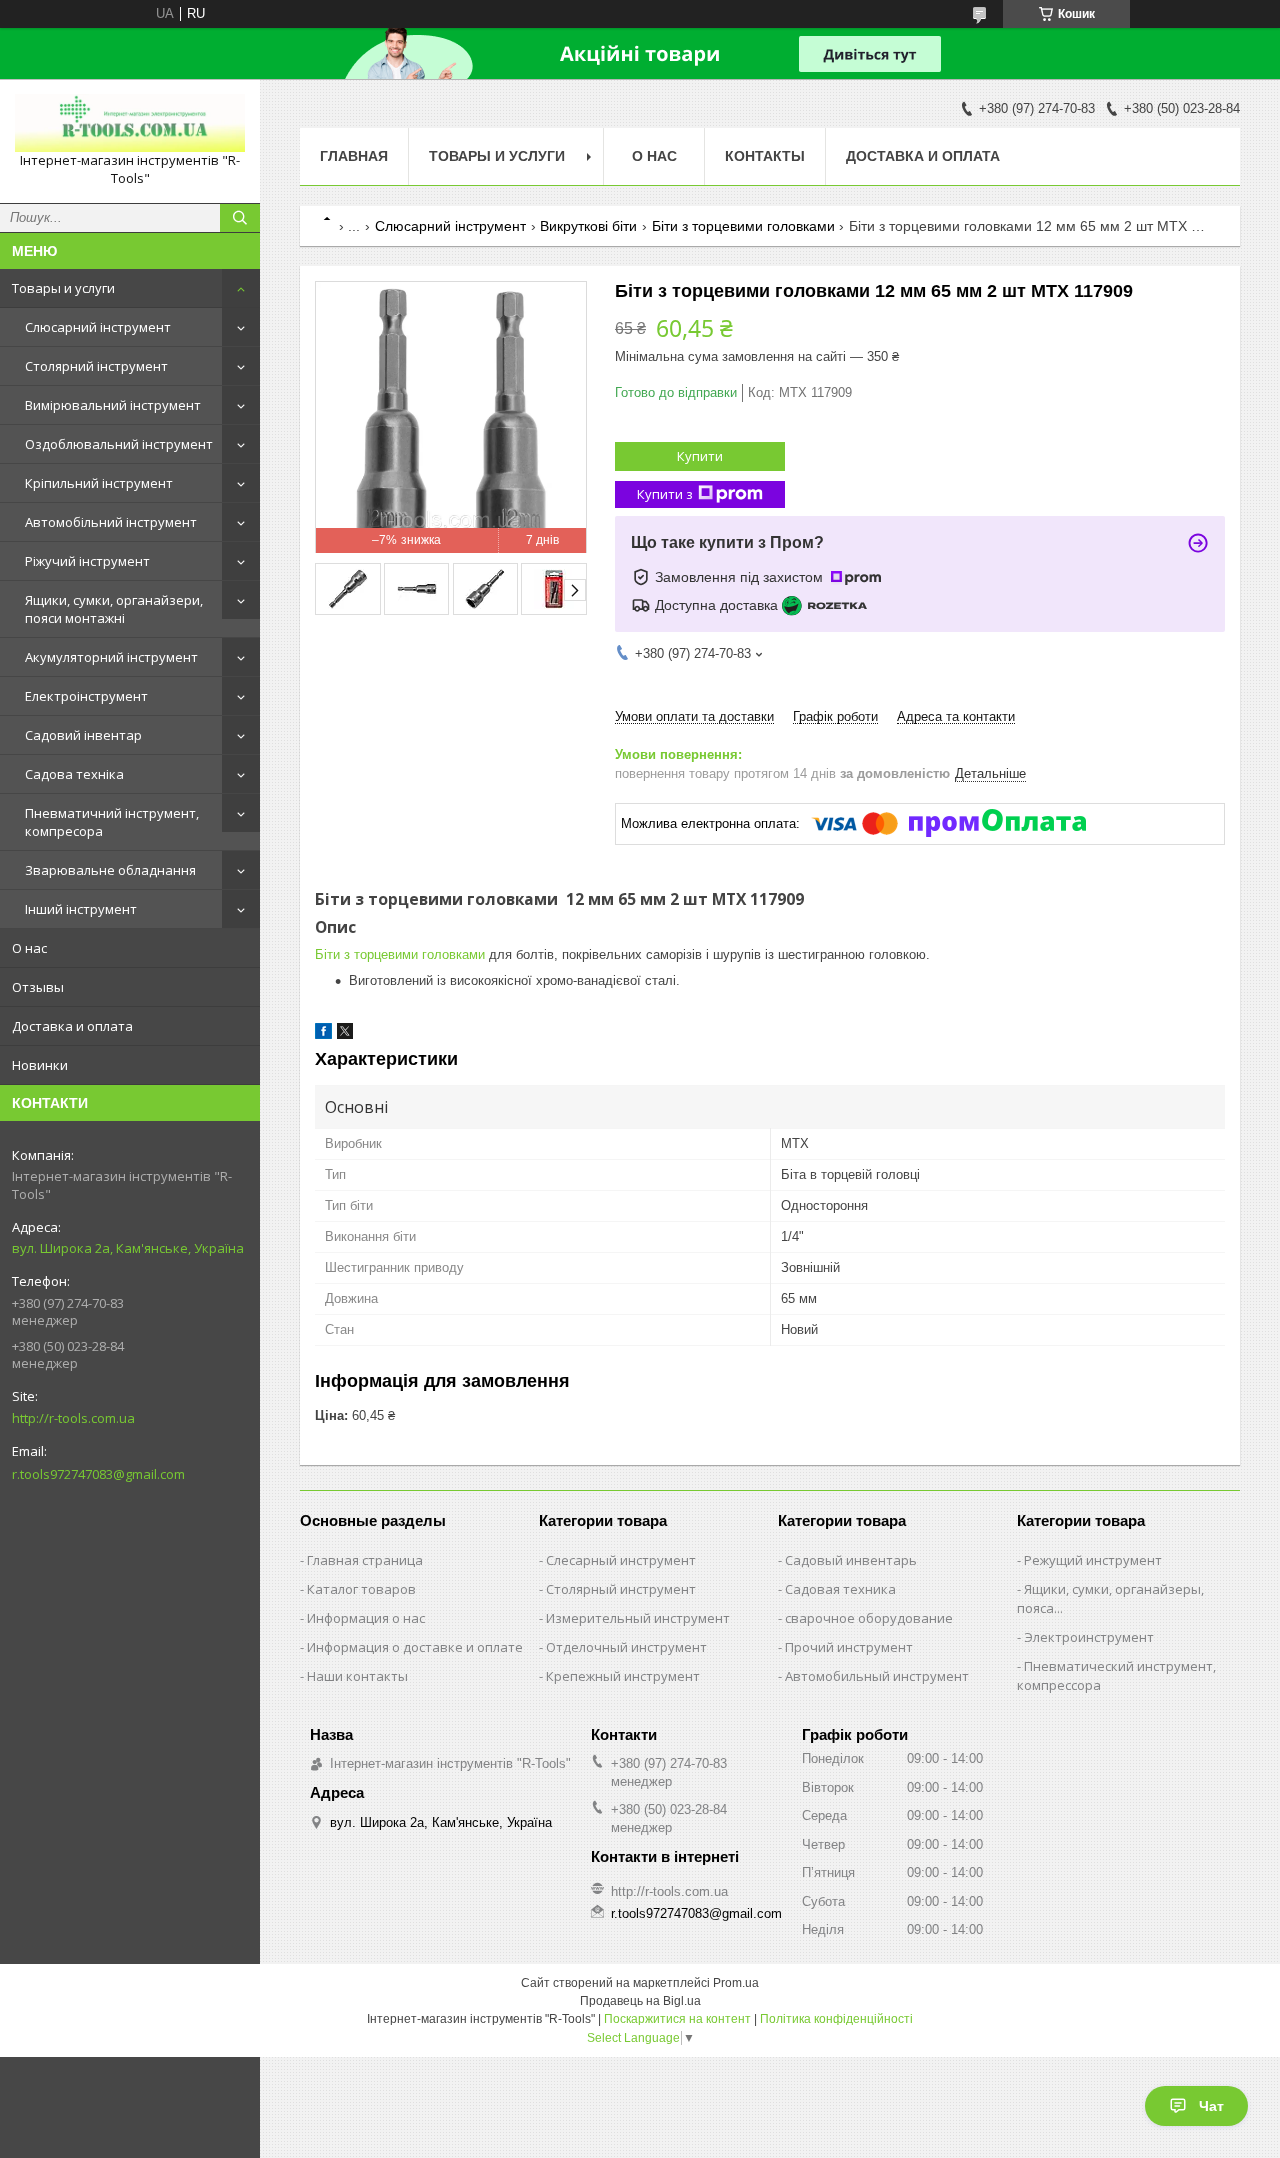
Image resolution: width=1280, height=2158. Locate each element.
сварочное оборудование (869, 1618)
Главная (354, 156)
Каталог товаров (361, 1589)
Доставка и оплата (72, 1026)
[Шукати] (240, 218)
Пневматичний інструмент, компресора (112, 822)
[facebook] (323, 1034)
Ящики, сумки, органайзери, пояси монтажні (114, 609)
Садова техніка (74, 774)
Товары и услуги (63, 288)
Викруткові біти (588, 226)
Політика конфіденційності (836, 2019)
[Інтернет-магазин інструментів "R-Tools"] (130, 123)
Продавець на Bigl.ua (640, 2001)
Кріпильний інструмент (99, 483)
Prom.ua (736, 1983)
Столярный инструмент (621, 1589)
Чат (1211, 2106)
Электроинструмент (1089, 1637)
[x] (345, 1034)
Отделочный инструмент (626, 1647)
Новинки (40, 1065)
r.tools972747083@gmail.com (98, 1474)
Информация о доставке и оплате (415, 1647)
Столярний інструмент (96, 366)
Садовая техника (840, 1589)
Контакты (765, 156)
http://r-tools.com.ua (73, 1418)
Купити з (665, 494)
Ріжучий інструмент (87, 561)
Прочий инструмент (849, 1647)
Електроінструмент (86, 696)
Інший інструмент (81, 909)
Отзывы (38, 987)
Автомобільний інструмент (111, 522)
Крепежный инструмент (623, 1676)
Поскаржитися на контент (677, 2019)
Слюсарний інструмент (98, 327)
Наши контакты (357, 1676)
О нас (29, 948)
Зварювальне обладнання (110, 870)
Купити (700, 456)
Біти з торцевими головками (743, 226)
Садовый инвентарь (851, 1560)
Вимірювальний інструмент (113, 405)
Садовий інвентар (83, 735)
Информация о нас (366, 1618)
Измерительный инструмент (638, 1618)
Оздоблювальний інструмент (119, 444)
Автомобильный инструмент (877, 1676)
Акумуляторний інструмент (111, 657)
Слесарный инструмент (621, 1560)
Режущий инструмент (1093, 1560)
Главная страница (365, 1560)
